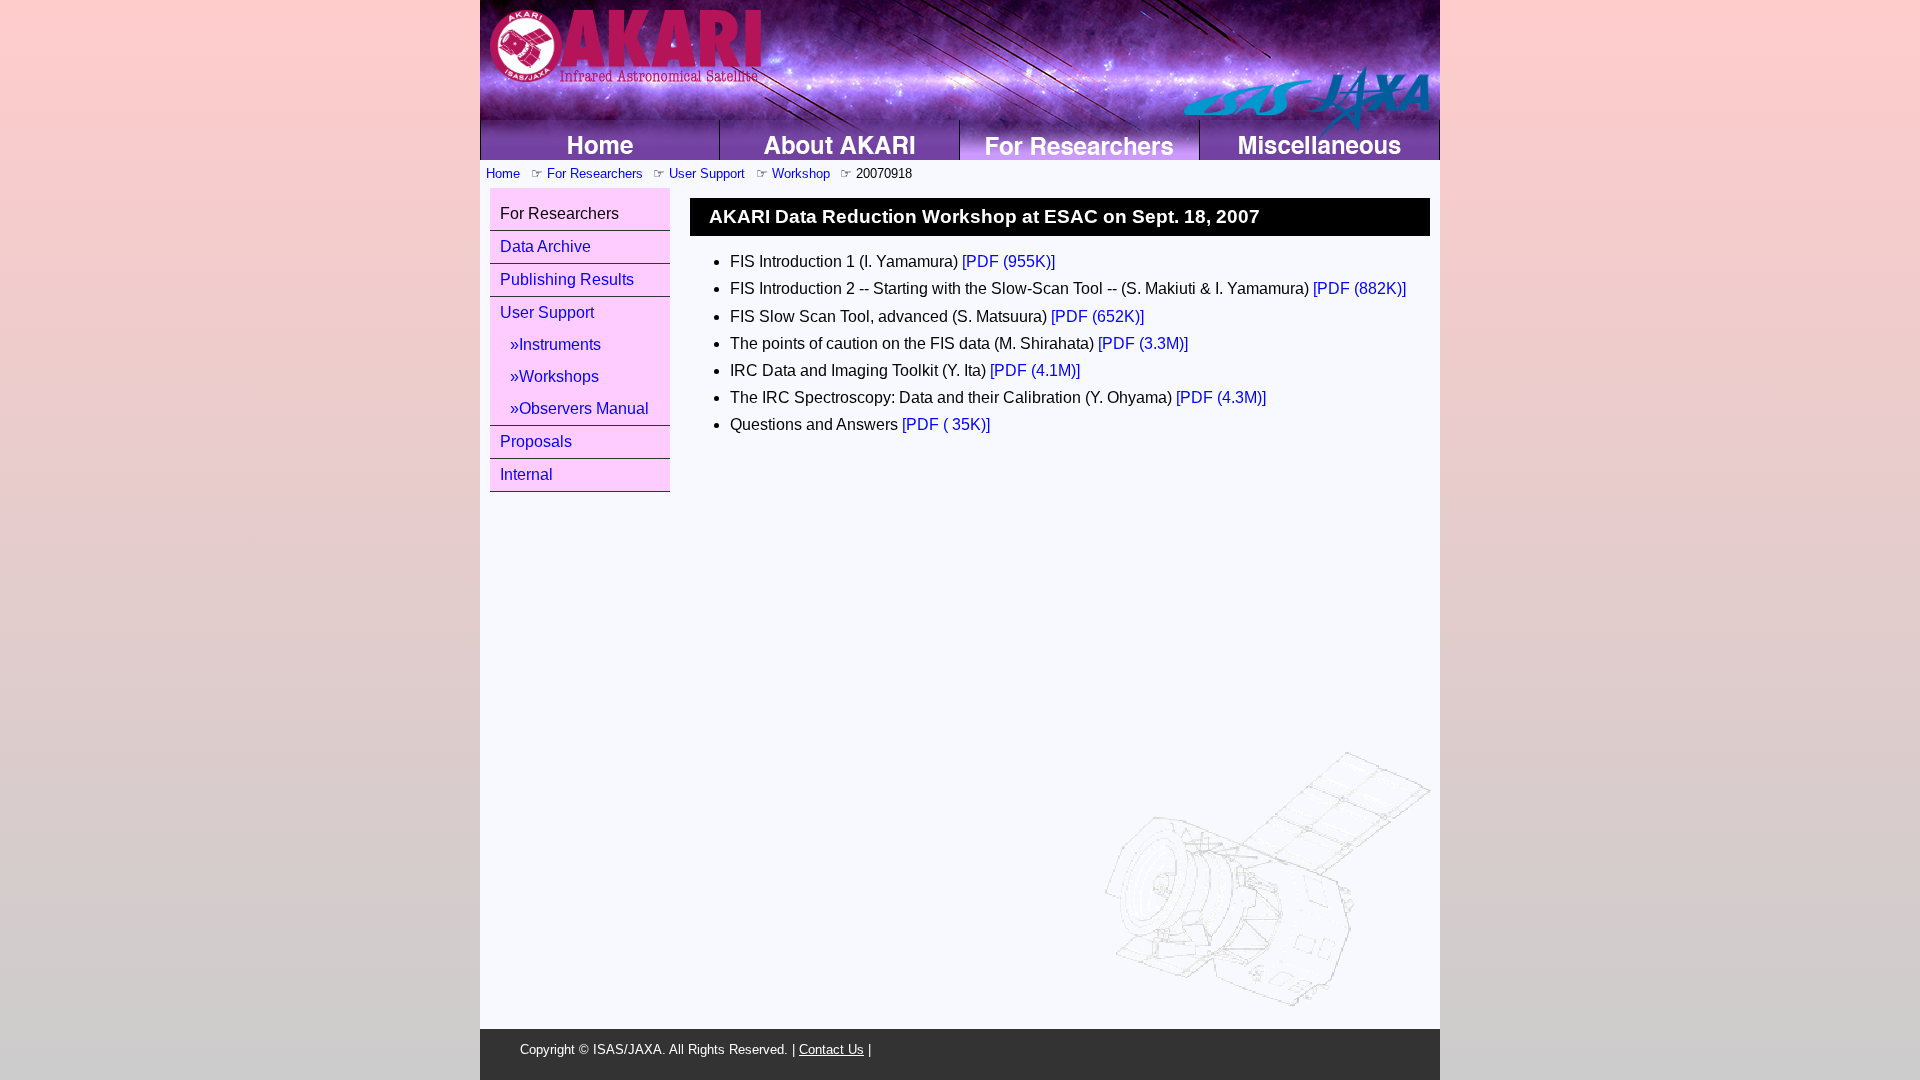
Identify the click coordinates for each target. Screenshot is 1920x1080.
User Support (707, 173)
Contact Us (831, 1049)
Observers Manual (584, 408)
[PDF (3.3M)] (1143, 343)
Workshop (801, 173)
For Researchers (595, 173)
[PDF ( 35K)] (946, 424)
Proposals (536, 441)
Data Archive (545, 246)
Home (503, 173)
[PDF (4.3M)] (1221, 397)
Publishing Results (567, 279)
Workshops (559, 376)
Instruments (560, 344)
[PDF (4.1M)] (1035, 370)
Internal (526, 474)
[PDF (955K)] (1008, 261)
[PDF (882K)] (1359, 288)
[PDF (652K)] (1097, 316)
